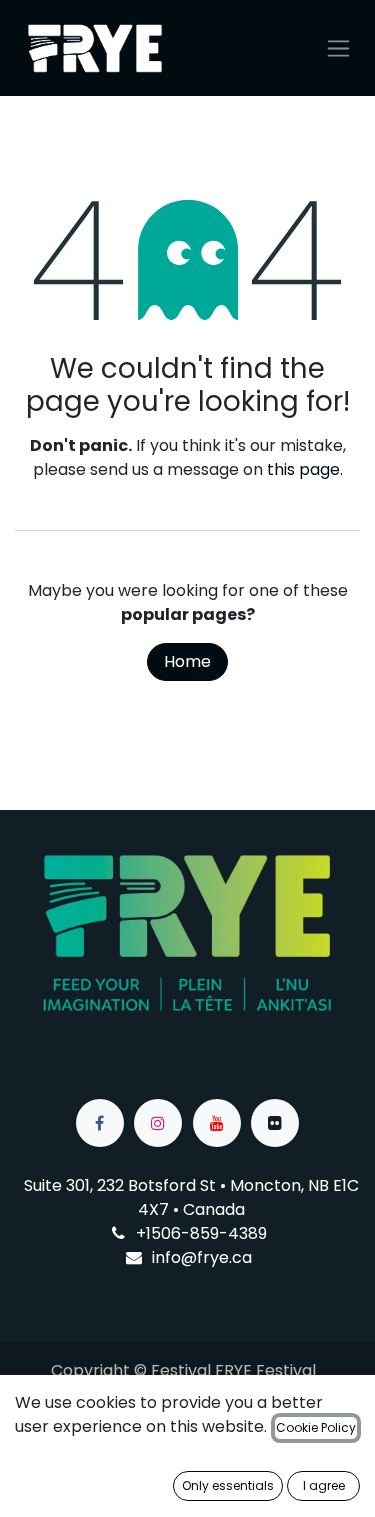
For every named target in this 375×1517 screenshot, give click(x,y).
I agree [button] (324, 1485)
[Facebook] (100, 1123)
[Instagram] (158, 1123)
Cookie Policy (316, 1427)
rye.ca (227, 1257)
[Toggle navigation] (338, 48)
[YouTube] (217, 1123)
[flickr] (275, 1123)
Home (187, 661)
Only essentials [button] (228, 1485)
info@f (177, 1257)
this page (303, 469)
